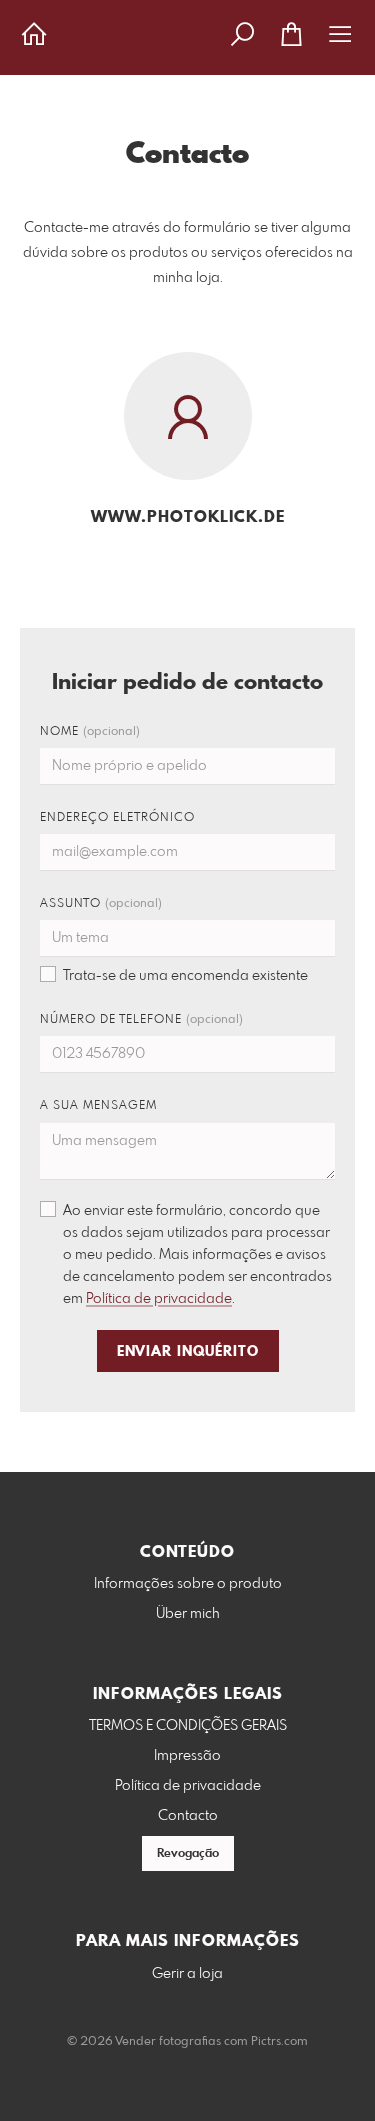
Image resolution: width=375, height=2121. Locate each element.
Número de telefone (141, 1020)
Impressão (187, 1756)
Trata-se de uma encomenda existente (185, 976)
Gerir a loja (187, 1974)
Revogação (188, 1854)
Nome (90, 732)
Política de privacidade (159, 1299)
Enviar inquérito (188, 1352)
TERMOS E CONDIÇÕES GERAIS (188, 1726)
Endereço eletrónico (117, 818)
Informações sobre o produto (188, 1584)
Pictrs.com (279, 2042)
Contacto (188, 1816)
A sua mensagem (98, 1106)
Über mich (188, 1614)
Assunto (101, 904)
